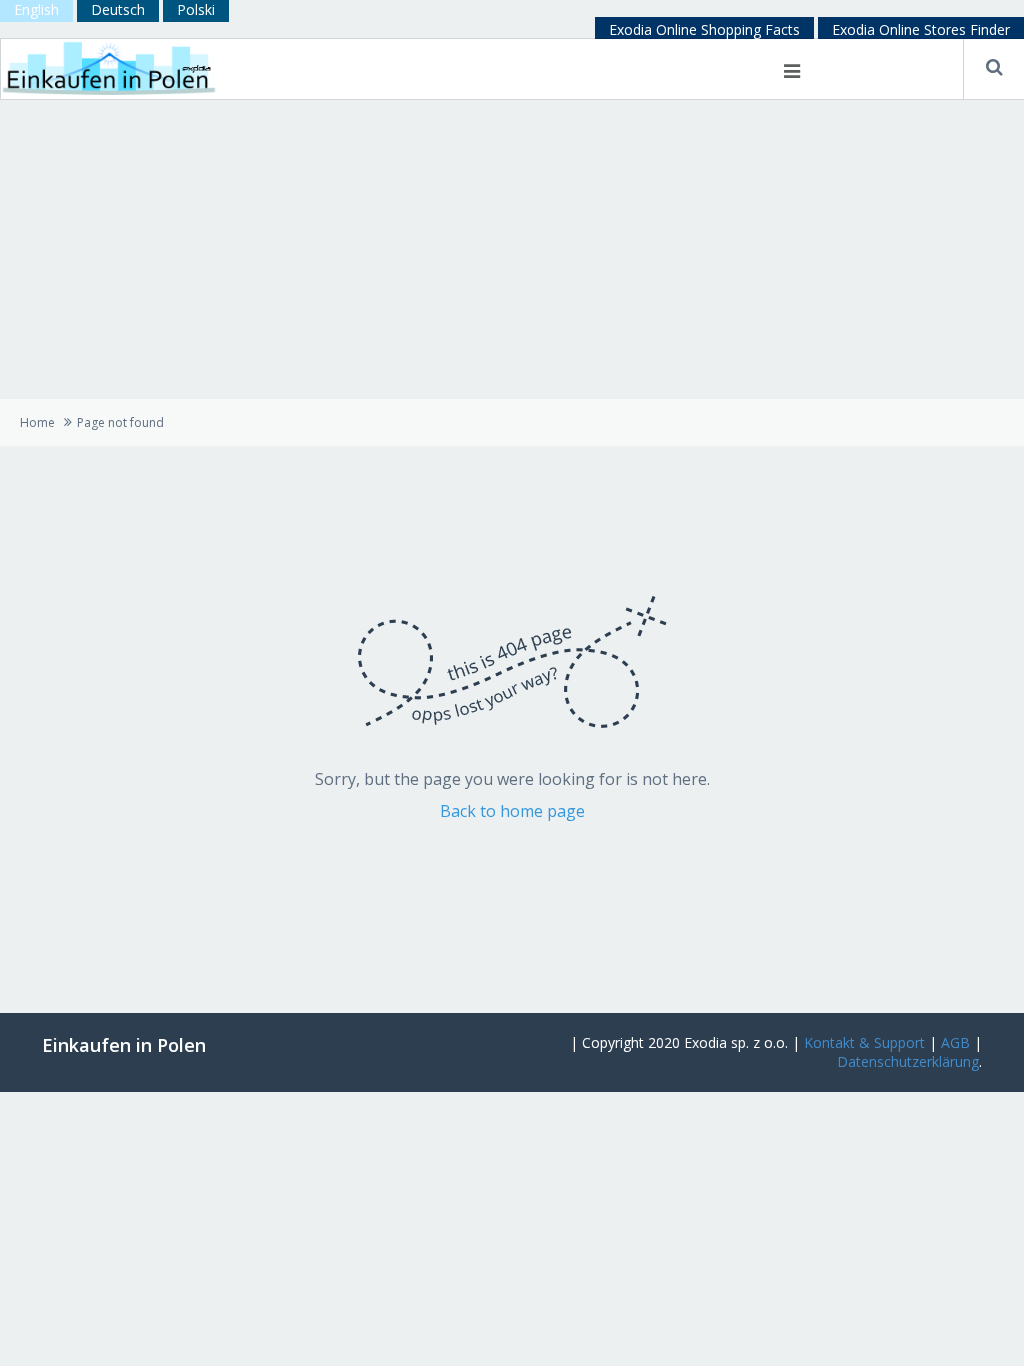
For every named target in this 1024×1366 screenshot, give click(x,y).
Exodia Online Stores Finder (921, 29)
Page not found (120, 422)
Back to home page (512, 811)
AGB (955, 1042)
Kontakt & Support (864, 1042)
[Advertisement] (512, 249)
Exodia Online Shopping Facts (704, 29)
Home (37, 422)
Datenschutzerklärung (908, 1061)
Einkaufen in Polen (124, 1045)
